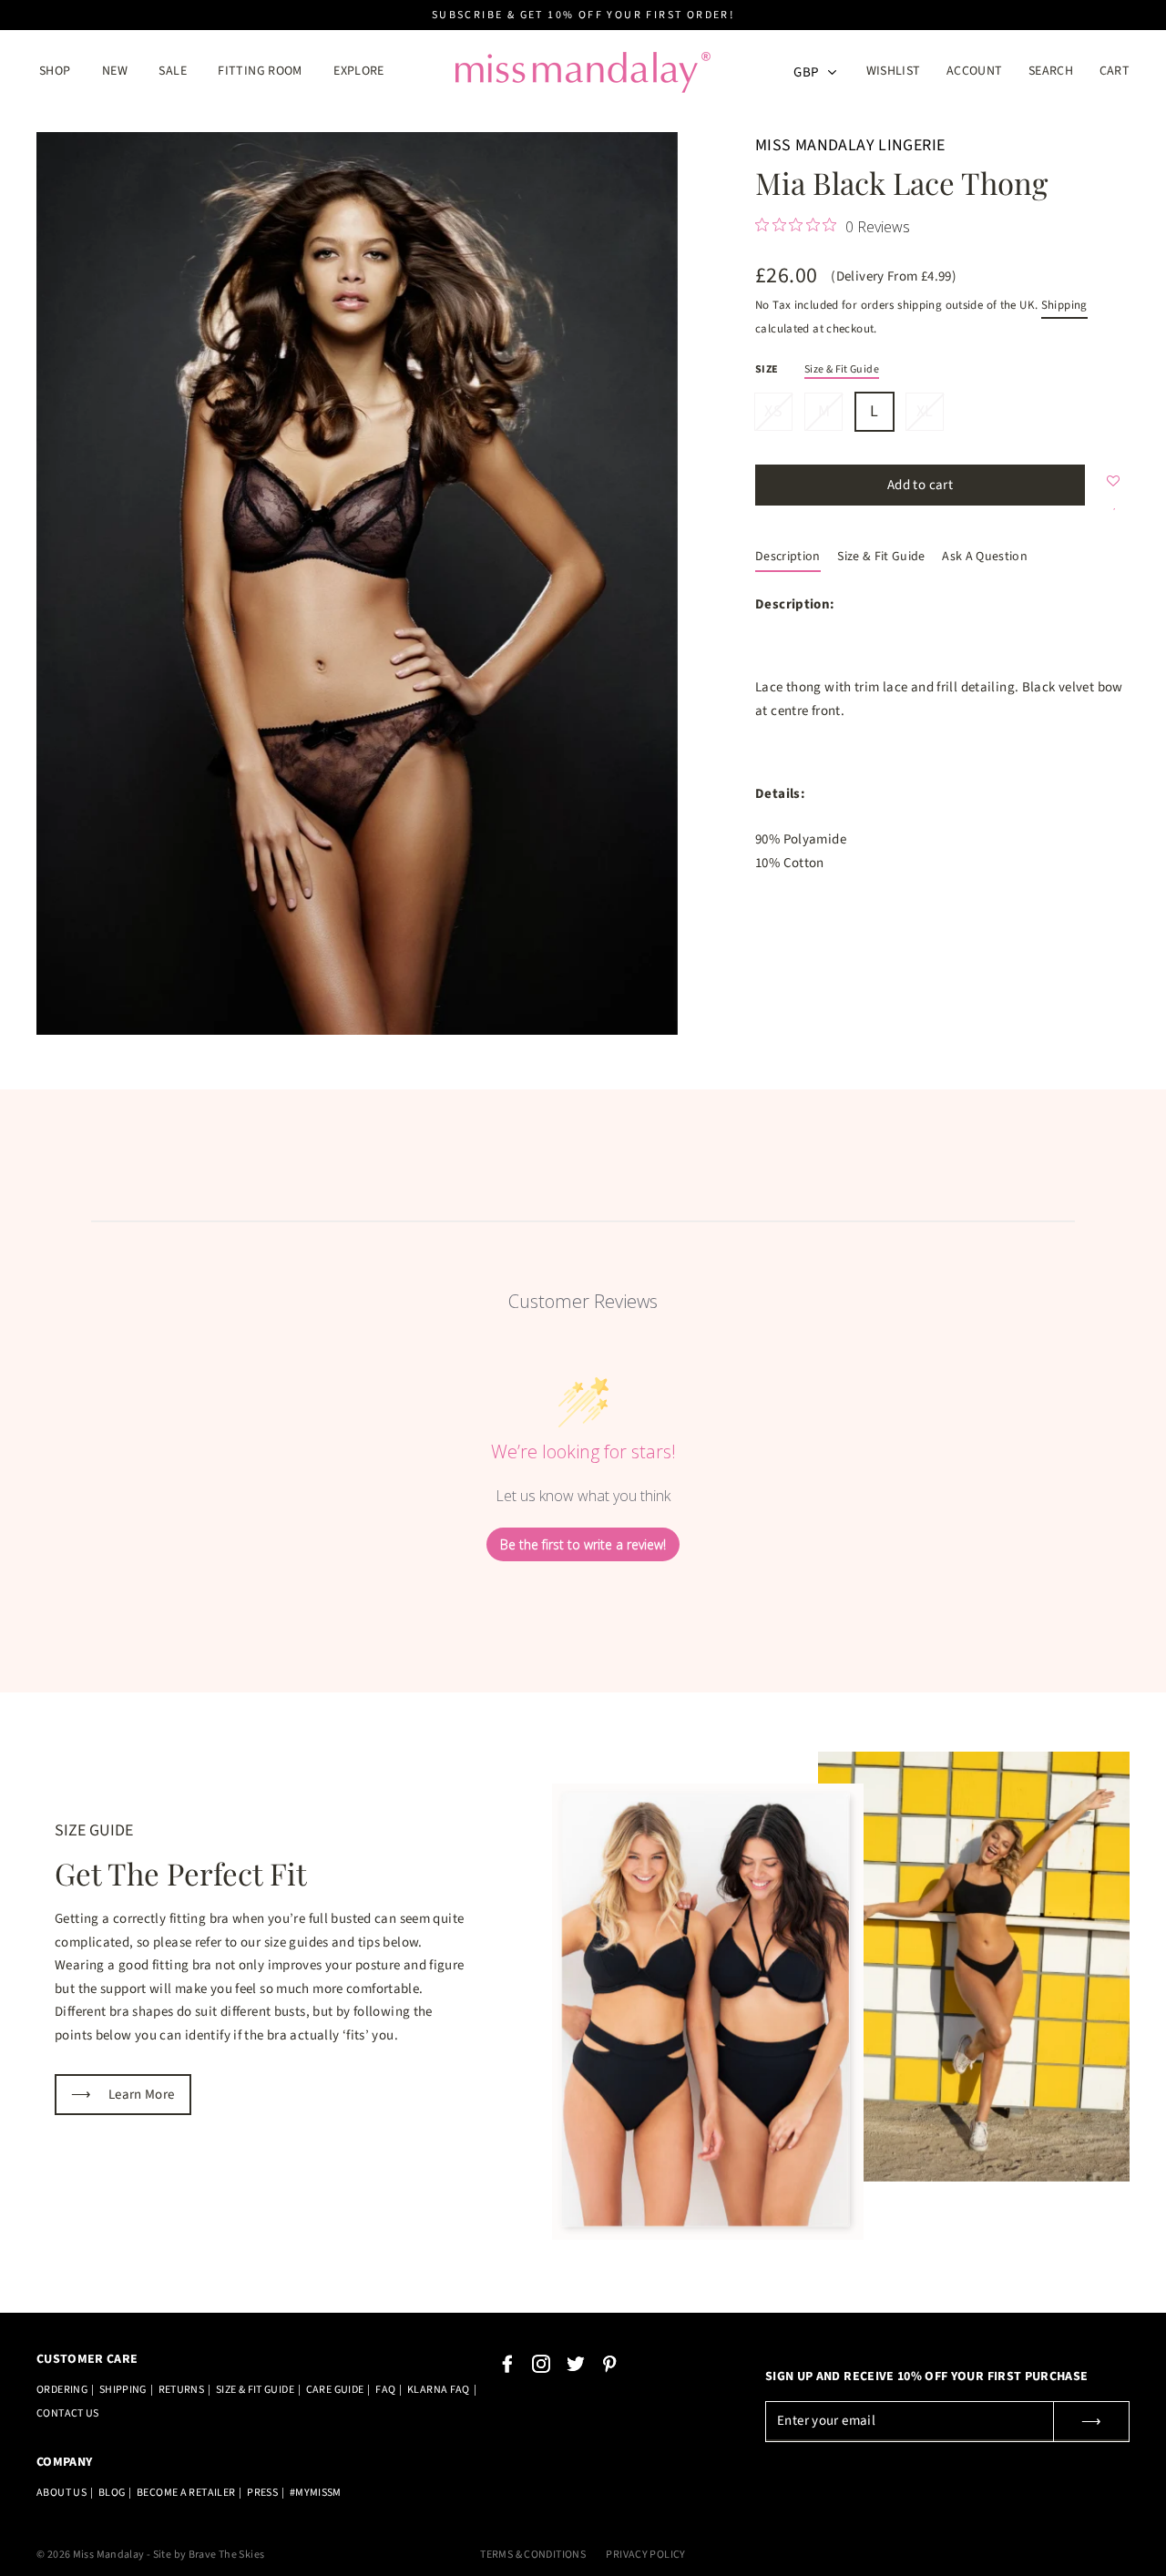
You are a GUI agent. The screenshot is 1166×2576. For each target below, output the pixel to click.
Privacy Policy (645, 2555)
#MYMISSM (316, 2493)
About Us (61, 2493)
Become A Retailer (186, 2493)
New (115, 71)
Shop (55, 71)
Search (1051, 71)
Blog (112, 2493)
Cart (1115, 71)
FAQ (385, 2390)
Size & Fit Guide (842, 369)
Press (262, 2493)
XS (773, 410)
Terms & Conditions (533, 2555)
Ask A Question (985, 557)
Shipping (1064, 305)
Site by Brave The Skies (209, 2555)
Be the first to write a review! (583, 1544)
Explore (359, 71)
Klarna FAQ (439, 2390)
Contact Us (68, 2413)
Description (788, 557)
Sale (173, 71)
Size (767, 369)
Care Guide (335, 2390)
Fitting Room (260, 71)
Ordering (62, 2390)
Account (980, 71)
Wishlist (894, 71)
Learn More (123, 2095)
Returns (182, 2390)
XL (925, 410)
